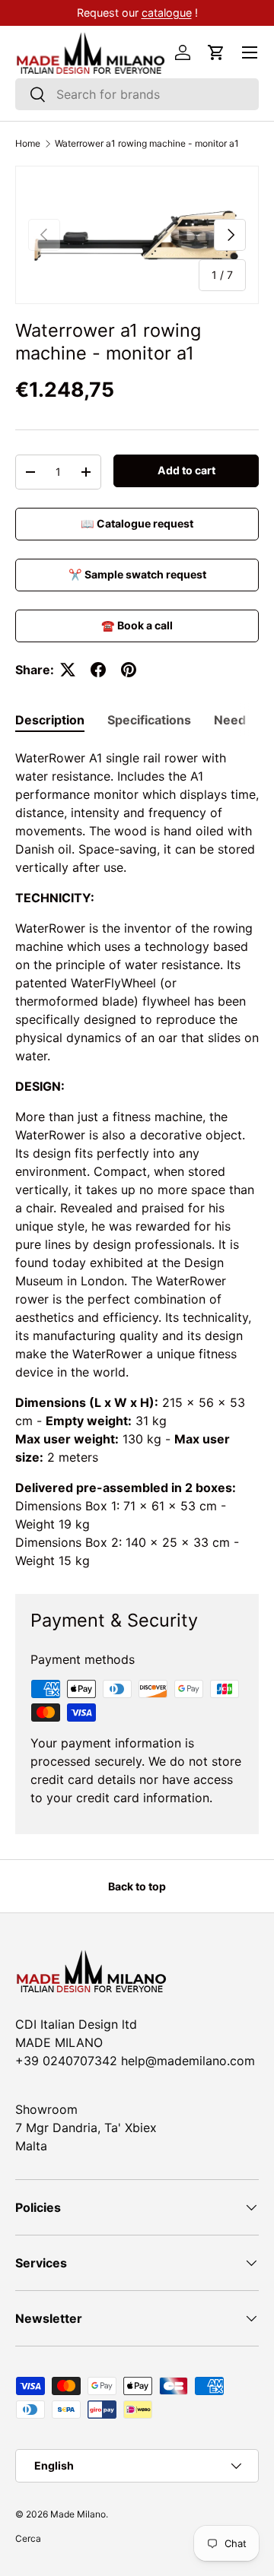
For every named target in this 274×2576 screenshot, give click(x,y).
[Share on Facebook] (98, 670)
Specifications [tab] (149, 720)
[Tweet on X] (68, 670)
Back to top (137, 1886)
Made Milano (78, 2514)
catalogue (167, 13)
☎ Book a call (137, 625)
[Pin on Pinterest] (129, 670)
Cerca (28, 2538)
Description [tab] (50, 720)
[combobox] (137, 94)
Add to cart (186, 470)
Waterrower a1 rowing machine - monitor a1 (147, 144)
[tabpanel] (137, 1159)
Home (28, 144)
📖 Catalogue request (137, 523)
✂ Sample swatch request (137, 574)
